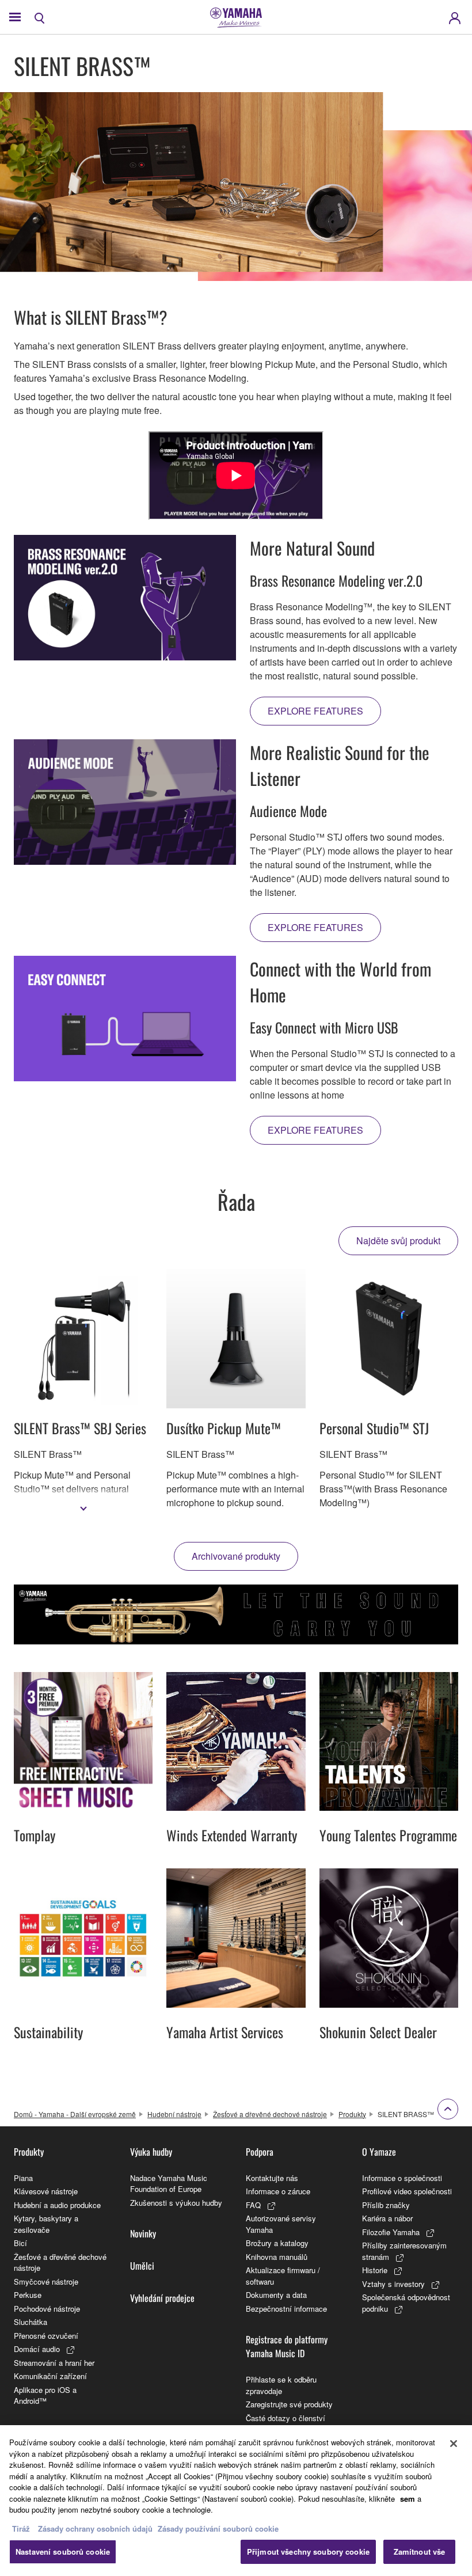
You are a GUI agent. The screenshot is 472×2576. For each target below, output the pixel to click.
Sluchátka (31, 2322)
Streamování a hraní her (54, 2363)
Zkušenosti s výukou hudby (176, 2203)
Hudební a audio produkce (57, 2205)
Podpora (260, 2152)
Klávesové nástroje (46, 2191)
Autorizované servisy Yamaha (281, 2224)
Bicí (20, 2243)
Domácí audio (37, 2349)
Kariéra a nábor (387, 2218)
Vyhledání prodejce (162, 2298)
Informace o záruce (278, 2191)
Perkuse (28, 2295)
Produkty (352, 2114)
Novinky (143, 2233)
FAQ (253, 2205)
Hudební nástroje (174, 2114)
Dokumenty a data (276, 2295)
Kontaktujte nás (272, 2178)
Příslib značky (386, 2205)
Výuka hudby (151, 2152)
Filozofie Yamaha (391, 2232)
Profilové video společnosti (407, 2191)
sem (408, 2499)
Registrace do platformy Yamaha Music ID (287, 2346)
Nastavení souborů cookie (63, 2552)
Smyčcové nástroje (46, 2281)
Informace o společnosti (402, 2178)
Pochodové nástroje (47, 2309)
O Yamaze (379, 2152)
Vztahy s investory (393, 2284)
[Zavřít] (454, 2444)
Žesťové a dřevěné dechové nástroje (270, 2114)
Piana (23, 2178)
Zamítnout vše (420, 2552)
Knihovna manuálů (277, 2257)
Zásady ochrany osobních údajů (95, 2528)
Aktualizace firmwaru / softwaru (283, 2276)
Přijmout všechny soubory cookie (308, 2552)
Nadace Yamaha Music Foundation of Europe (169, 2184)
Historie (375, 2270)
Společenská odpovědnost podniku (406, 2303)
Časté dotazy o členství (286, 2418)
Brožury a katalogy (277, 2243)
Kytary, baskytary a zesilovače (46, 2224)
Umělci (142, 2266)
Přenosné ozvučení (46, 2336)
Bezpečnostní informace (286, 2309)
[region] (236, 2501)
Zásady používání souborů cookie (218, 2528)
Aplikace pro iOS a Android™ (45, 2395)
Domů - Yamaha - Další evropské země (75, 2114)
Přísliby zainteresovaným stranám (404, 2251)
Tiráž (21, 2528)
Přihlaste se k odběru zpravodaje (281, 2385)
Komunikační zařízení (50, 2376)
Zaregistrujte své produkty (289, 2404)
